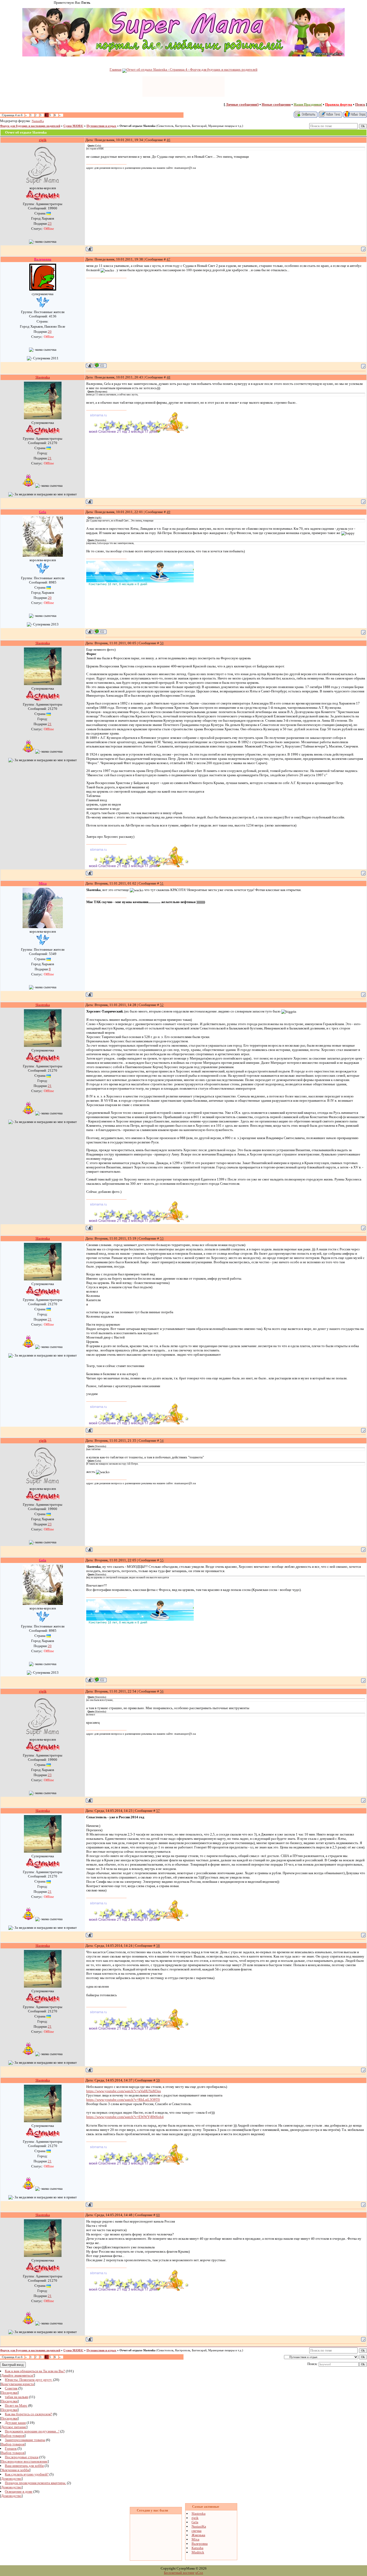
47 (168, 259)
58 (158, 1946)
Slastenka (199, 2514)
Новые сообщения (276, 104)
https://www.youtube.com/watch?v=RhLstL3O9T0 (123, 2100)
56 (162, 1691)
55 (162, 1560)
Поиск (360, 104)
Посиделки (9, 2393)
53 (162, 1238)
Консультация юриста (17, 2384)
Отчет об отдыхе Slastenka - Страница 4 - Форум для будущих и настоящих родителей (192, 69)
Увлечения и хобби (15, 2470)
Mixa (195, 2539)
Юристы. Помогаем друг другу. (29, 2380)
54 (162, 1441)
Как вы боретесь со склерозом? (28, 2414)
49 (168, 512)
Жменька (198, 2535)
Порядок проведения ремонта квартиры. (35, 2483)
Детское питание (14, 2427)
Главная (116, 69)
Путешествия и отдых (101, 126)
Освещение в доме (19, 2491)
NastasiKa (38, 121)
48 (168, 377)
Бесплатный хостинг (179, 2573)
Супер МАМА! (73, 126)
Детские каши (15, 2423)
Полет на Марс (16, 2405)
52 (162, 1005)
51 (162, 883)
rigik (195, 2518)
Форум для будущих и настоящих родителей (30, 126)
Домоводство (11, 2479)
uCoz (199, 2573)
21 (50, 458)
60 (158, 2215)
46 (168, 140)
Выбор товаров (13, 2436)
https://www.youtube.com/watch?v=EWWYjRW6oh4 (125, 2117)
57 (158, 1811)
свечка (197, 2531)
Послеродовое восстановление (24, 2461)
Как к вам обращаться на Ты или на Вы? (35, 2371)
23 (50, 223)
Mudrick (198, 2552)
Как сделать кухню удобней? (27, 2474)
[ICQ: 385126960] (100, 632)
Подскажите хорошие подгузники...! (32, 2431)
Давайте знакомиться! (17, 2375)
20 (50, 332)
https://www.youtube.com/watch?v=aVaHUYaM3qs (124, 2091)
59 (158, 2080)
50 (162, 643)
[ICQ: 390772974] (100, 365)
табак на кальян (17, 2397)
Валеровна (200, 2544)
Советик (11, 2388)
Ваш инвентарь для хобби (24, 2466)
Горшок (11, 2448)
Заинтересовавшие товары (25, 2440)
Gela (195, 2522)
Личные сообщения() (242, 104)
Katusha (197, 2548)
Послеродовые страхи (22, 2457)
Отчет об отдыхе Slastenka (138, 126)
